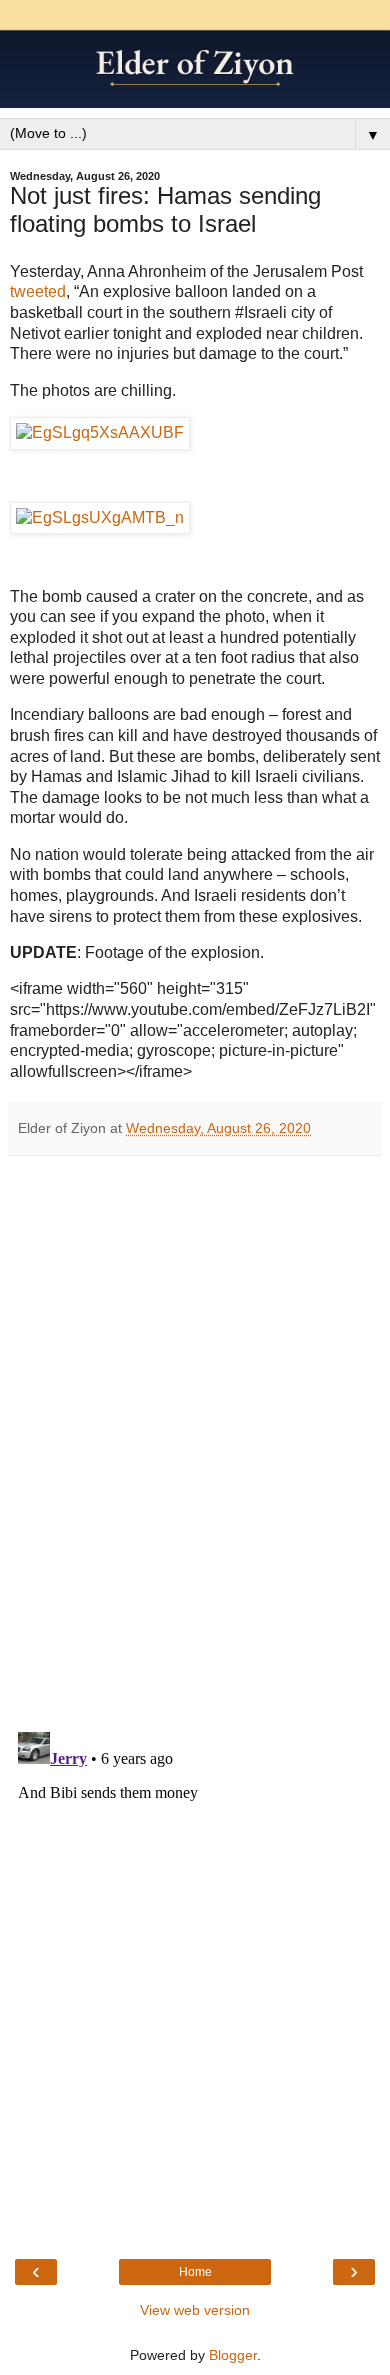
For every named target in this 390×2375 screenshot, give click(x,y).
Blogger (233, 2355)
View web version (195, 2310)
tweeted (38, 291)
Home (195, 2272)
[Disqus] (195, 1437)
